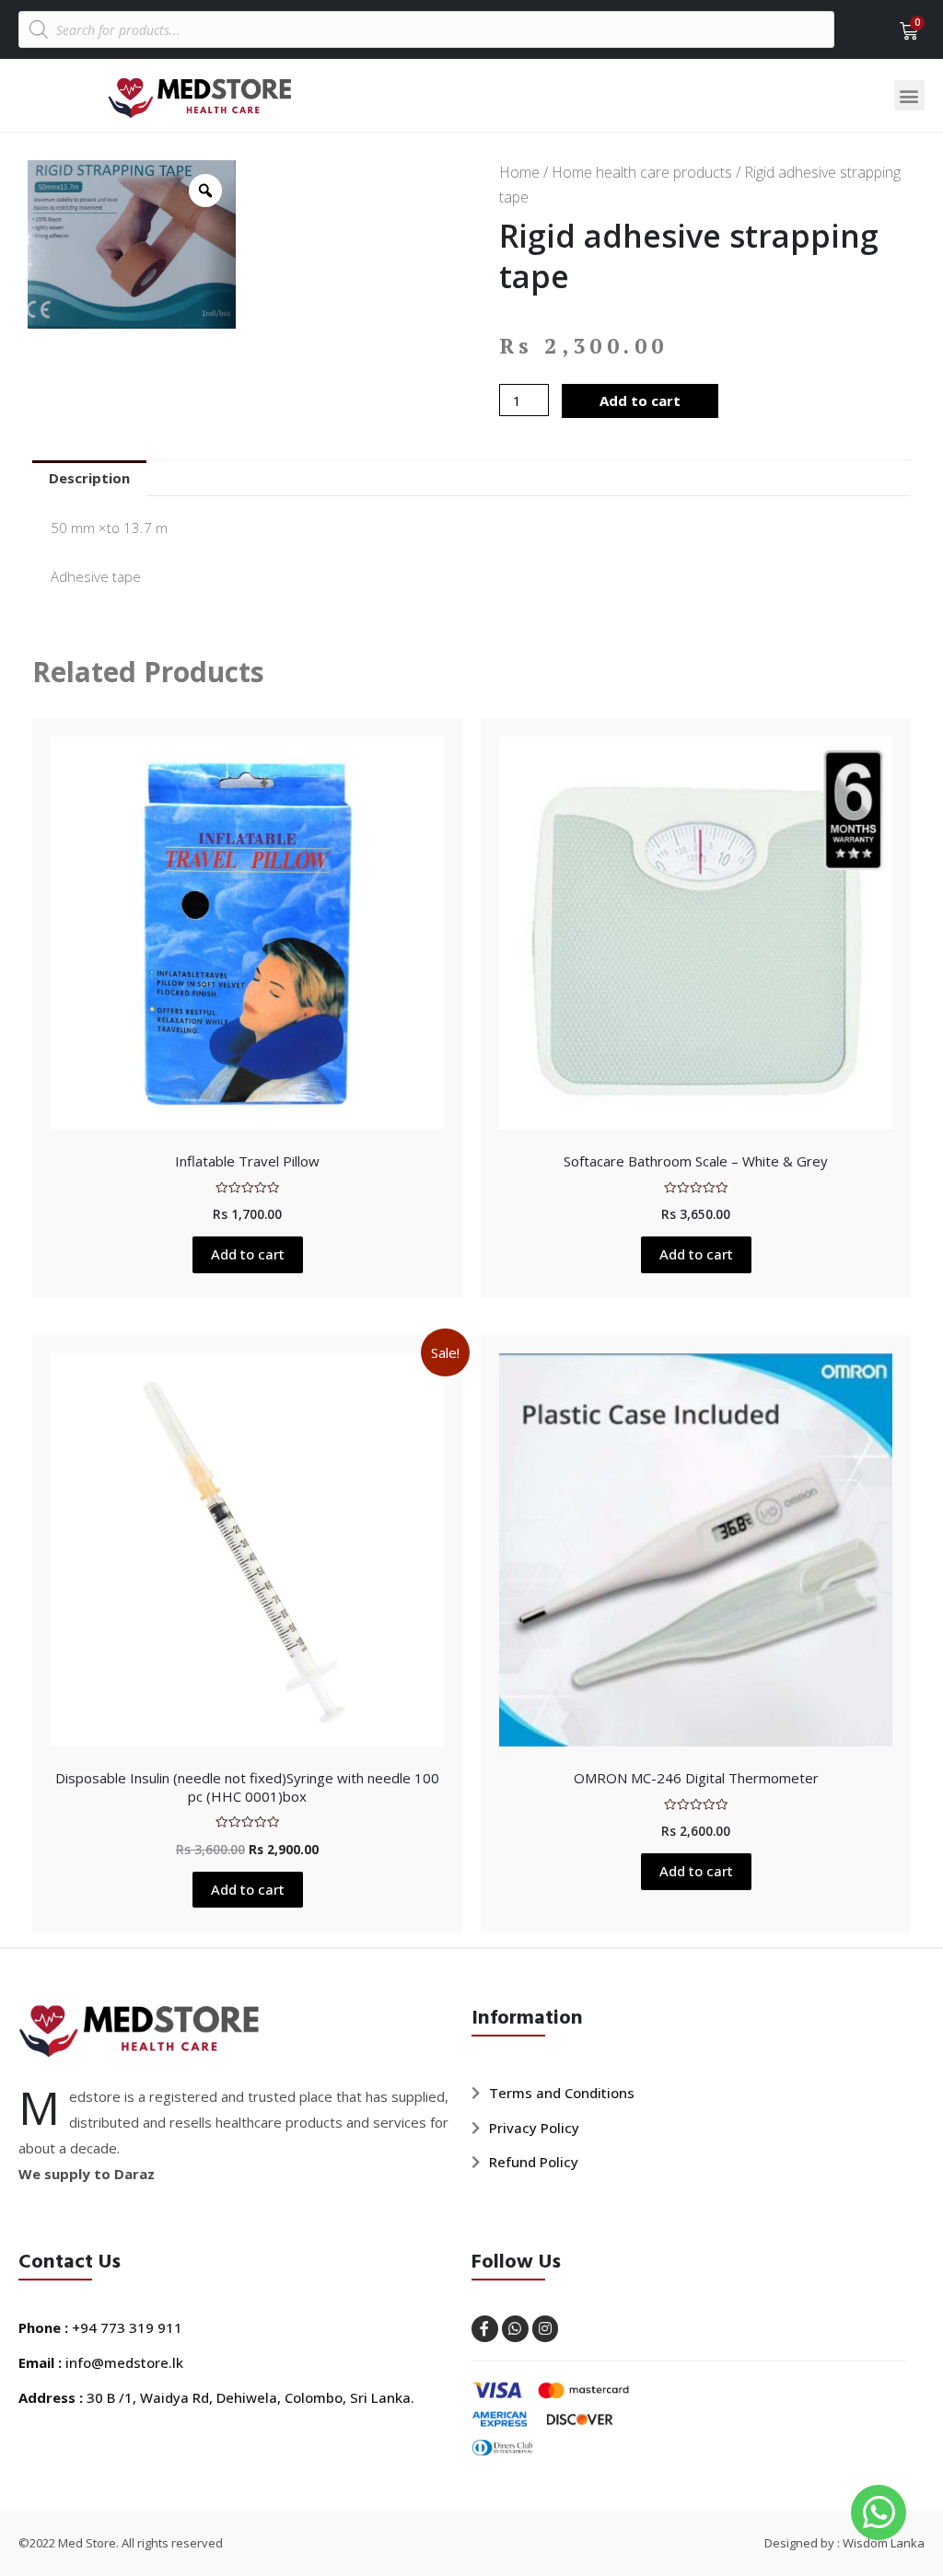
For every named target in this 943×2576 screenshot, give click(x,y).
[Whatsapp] (515, 2329)
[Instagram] (546, 2329)
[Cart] (903, 31)
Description (89, 478)
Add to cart (640, 400)
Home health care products (642, 172)
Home (519, 172)
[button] (909, 95)
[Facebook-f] (485, 2329)
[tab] (89, 478)
